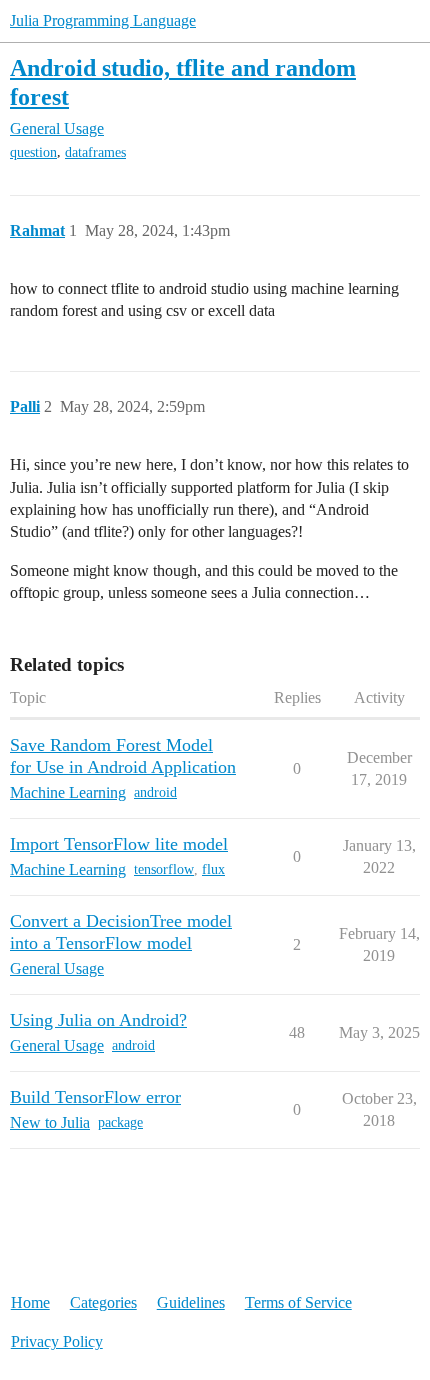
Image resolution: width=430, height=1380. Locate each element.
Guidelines (191, 1302)
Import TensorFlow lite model (119, 844)
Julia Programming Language (103, 20)
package (120, 1122)
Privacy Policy (57, 1341)
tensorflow (164, 869)
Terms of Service (298, 1302)
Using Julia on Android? (98, 1020)
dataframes (95, 152)
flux (213, 869)
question (33, 152)
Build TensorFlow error (95, 1097)
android (155, 792)
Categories (103, 1302)
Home (30, 1302)
